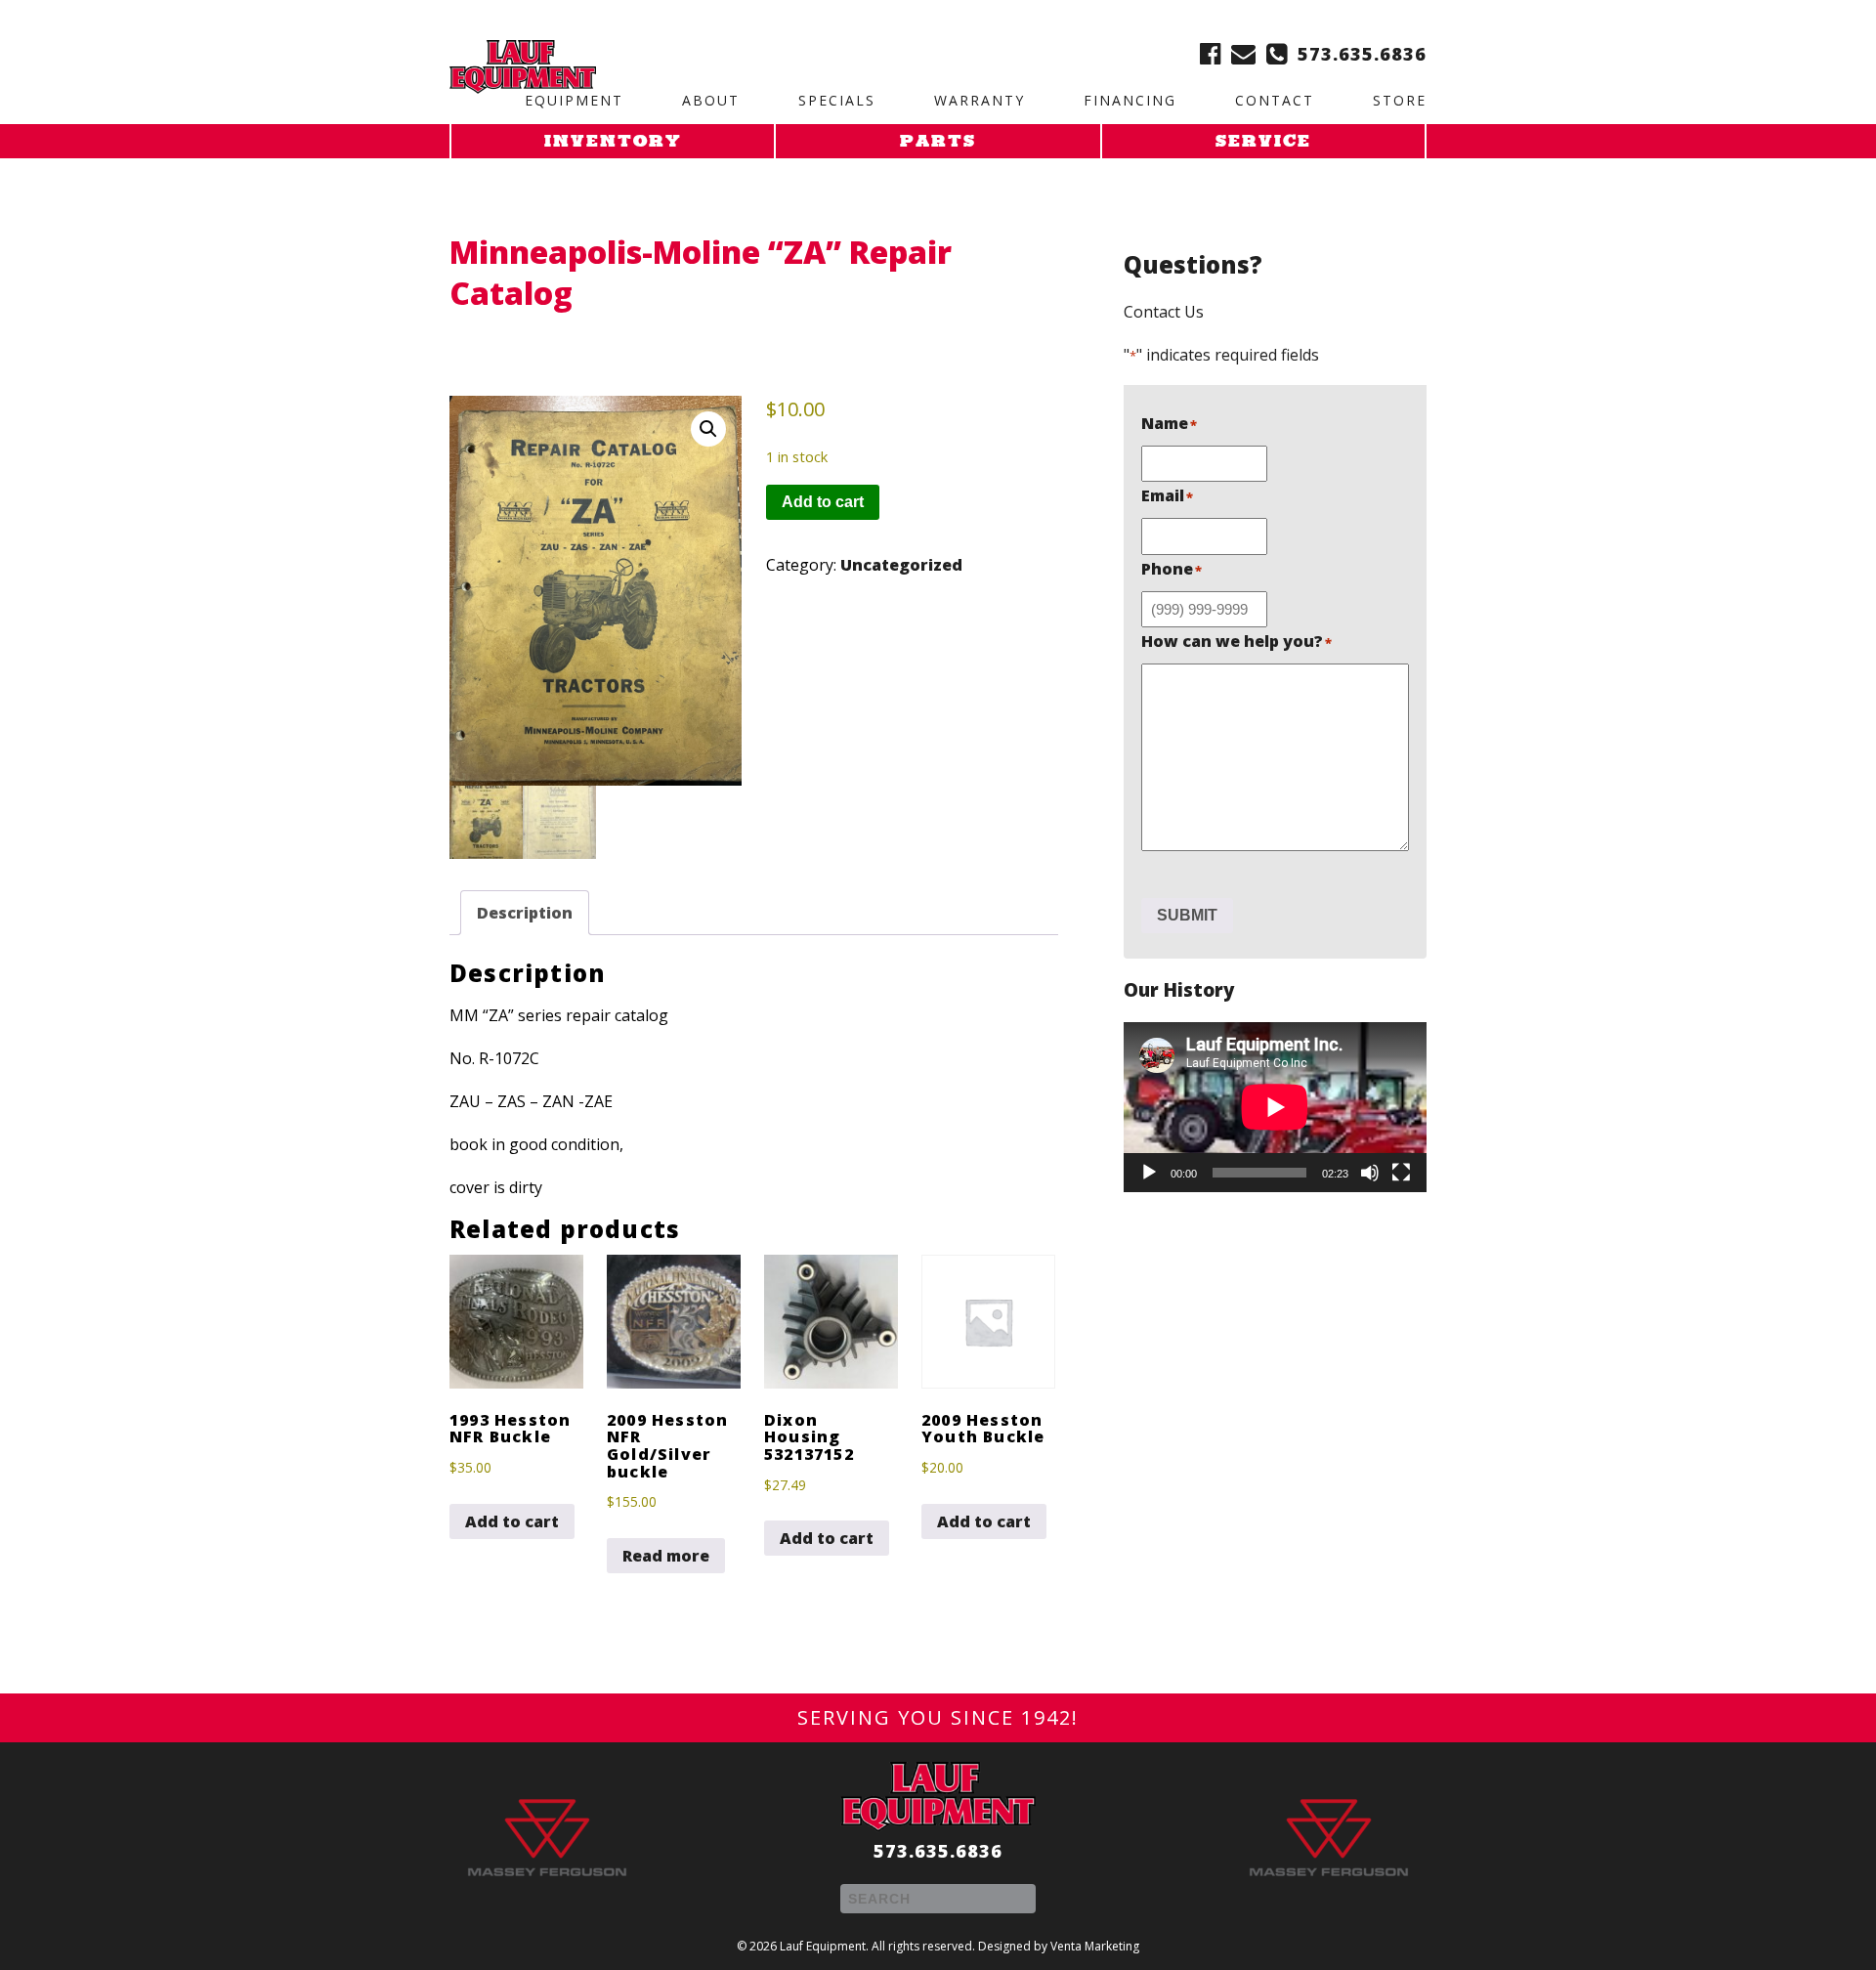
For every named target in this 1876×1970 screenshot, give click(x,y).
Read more (666, 1556)
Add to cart (823, 502)
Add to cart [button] (512, 1521)
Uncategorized (901, 565)
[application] (1275, 1107)
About (711, 100)
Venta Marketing (1095, 1946)
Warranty (980, 100)
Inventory (613, 143)
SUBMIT (1187, 915)
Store (1400, 100)
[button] (708, 429)
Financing (1130, 100)
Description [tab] (525, 913)
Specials (837, 100)
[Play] (1149, 1173)
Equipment (574, 100)
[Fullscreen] (1401, 1173)
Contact (1275, 100)
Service (1263, 143)
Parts (938, 143)
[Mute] (1370, 1173)
